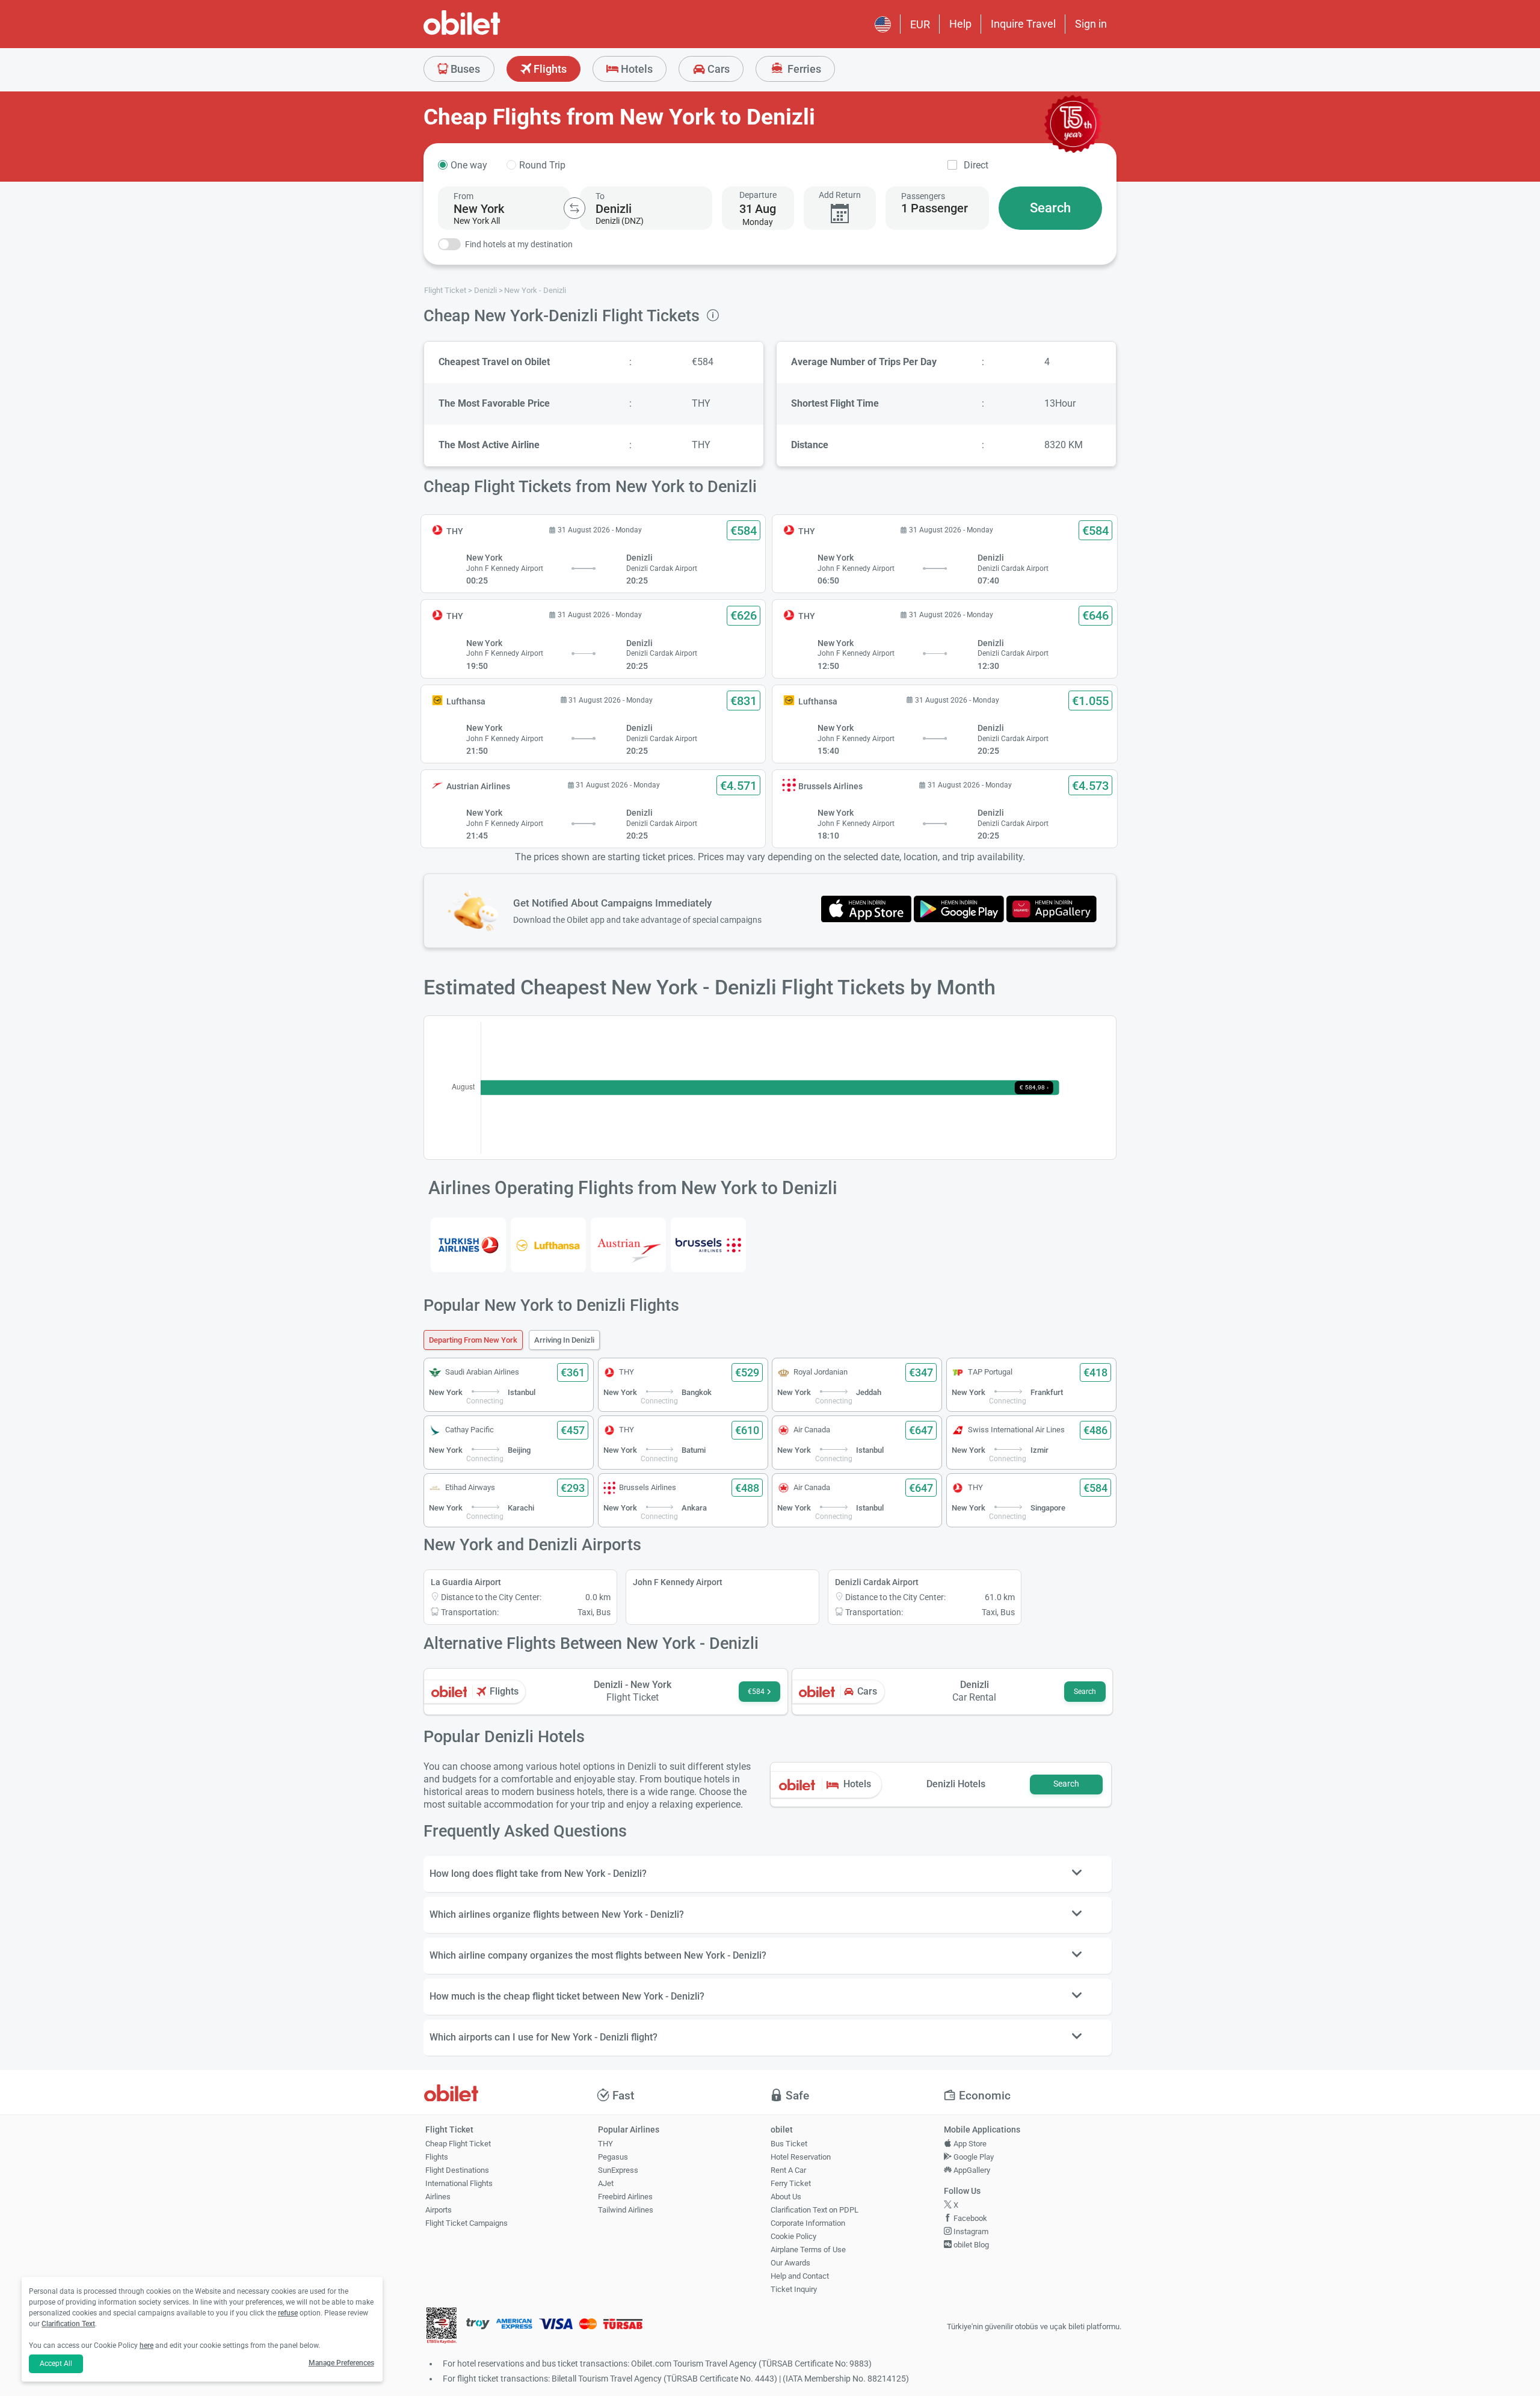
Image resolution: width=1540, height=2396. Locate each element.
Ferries (803, 69)
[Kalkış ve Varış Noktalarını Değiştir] (574, 208)
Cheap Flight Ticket (458, 2144)
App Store (969, 2144)
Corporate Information (808, 2223)
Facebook (969, 2218)
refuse (288, 2313)
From (464, 196)
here (146, 2345)
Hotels (636, 69)
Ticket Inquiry (794, 2289)
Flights (549, 69)
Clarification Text (68, 2324)
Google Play (973, 2157)
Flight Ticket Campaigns (467, 2223)
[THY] (468, 1245)
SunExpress (618, 2170)
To (600, 196)
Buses (464, 69)
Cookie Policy (793, 2236)
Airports (439, 2210)
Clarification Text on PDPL (815, 2210)
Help (960, 24)
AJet (606, 2183)
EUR (920, 24)
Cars (717, 69)
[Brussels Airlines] (708, 1245)
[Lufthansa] (548, 1245)
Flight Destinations (457, 2170)
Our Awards (790, 2263)
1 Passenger (935, 208)
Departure (758, 195)
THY (605, 2144)
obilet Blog (970, 2245)
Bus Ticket (789, 2144)
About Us (786, 2197)
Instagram (970, 2231)
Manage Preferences (341, 2363)
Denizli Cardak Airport (877, 1582)
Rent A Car (788, 2170)
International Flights (459, 2183)
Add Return (840, 195)
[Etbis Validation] (442, 2327)
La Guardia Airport (466, 1582)
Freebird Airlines (625, 2197)
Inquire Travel (1023, 24)
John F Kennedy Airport (678, 1582)
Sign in (1091, 24)
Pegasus (613, 2157)
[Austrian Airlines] (628, 1245)
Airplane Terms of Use (808, 2250)
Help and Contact (800, 2276)
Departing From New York (473, 1340)
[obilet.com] (491, 33)
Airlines (438, 2197)
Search (1050, 208)
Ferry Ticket (791, 2183)
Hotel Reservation (801, 2157)
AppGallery (971, 2170)
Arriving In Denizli (564, 1340)
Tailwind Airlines (626, 2210)
